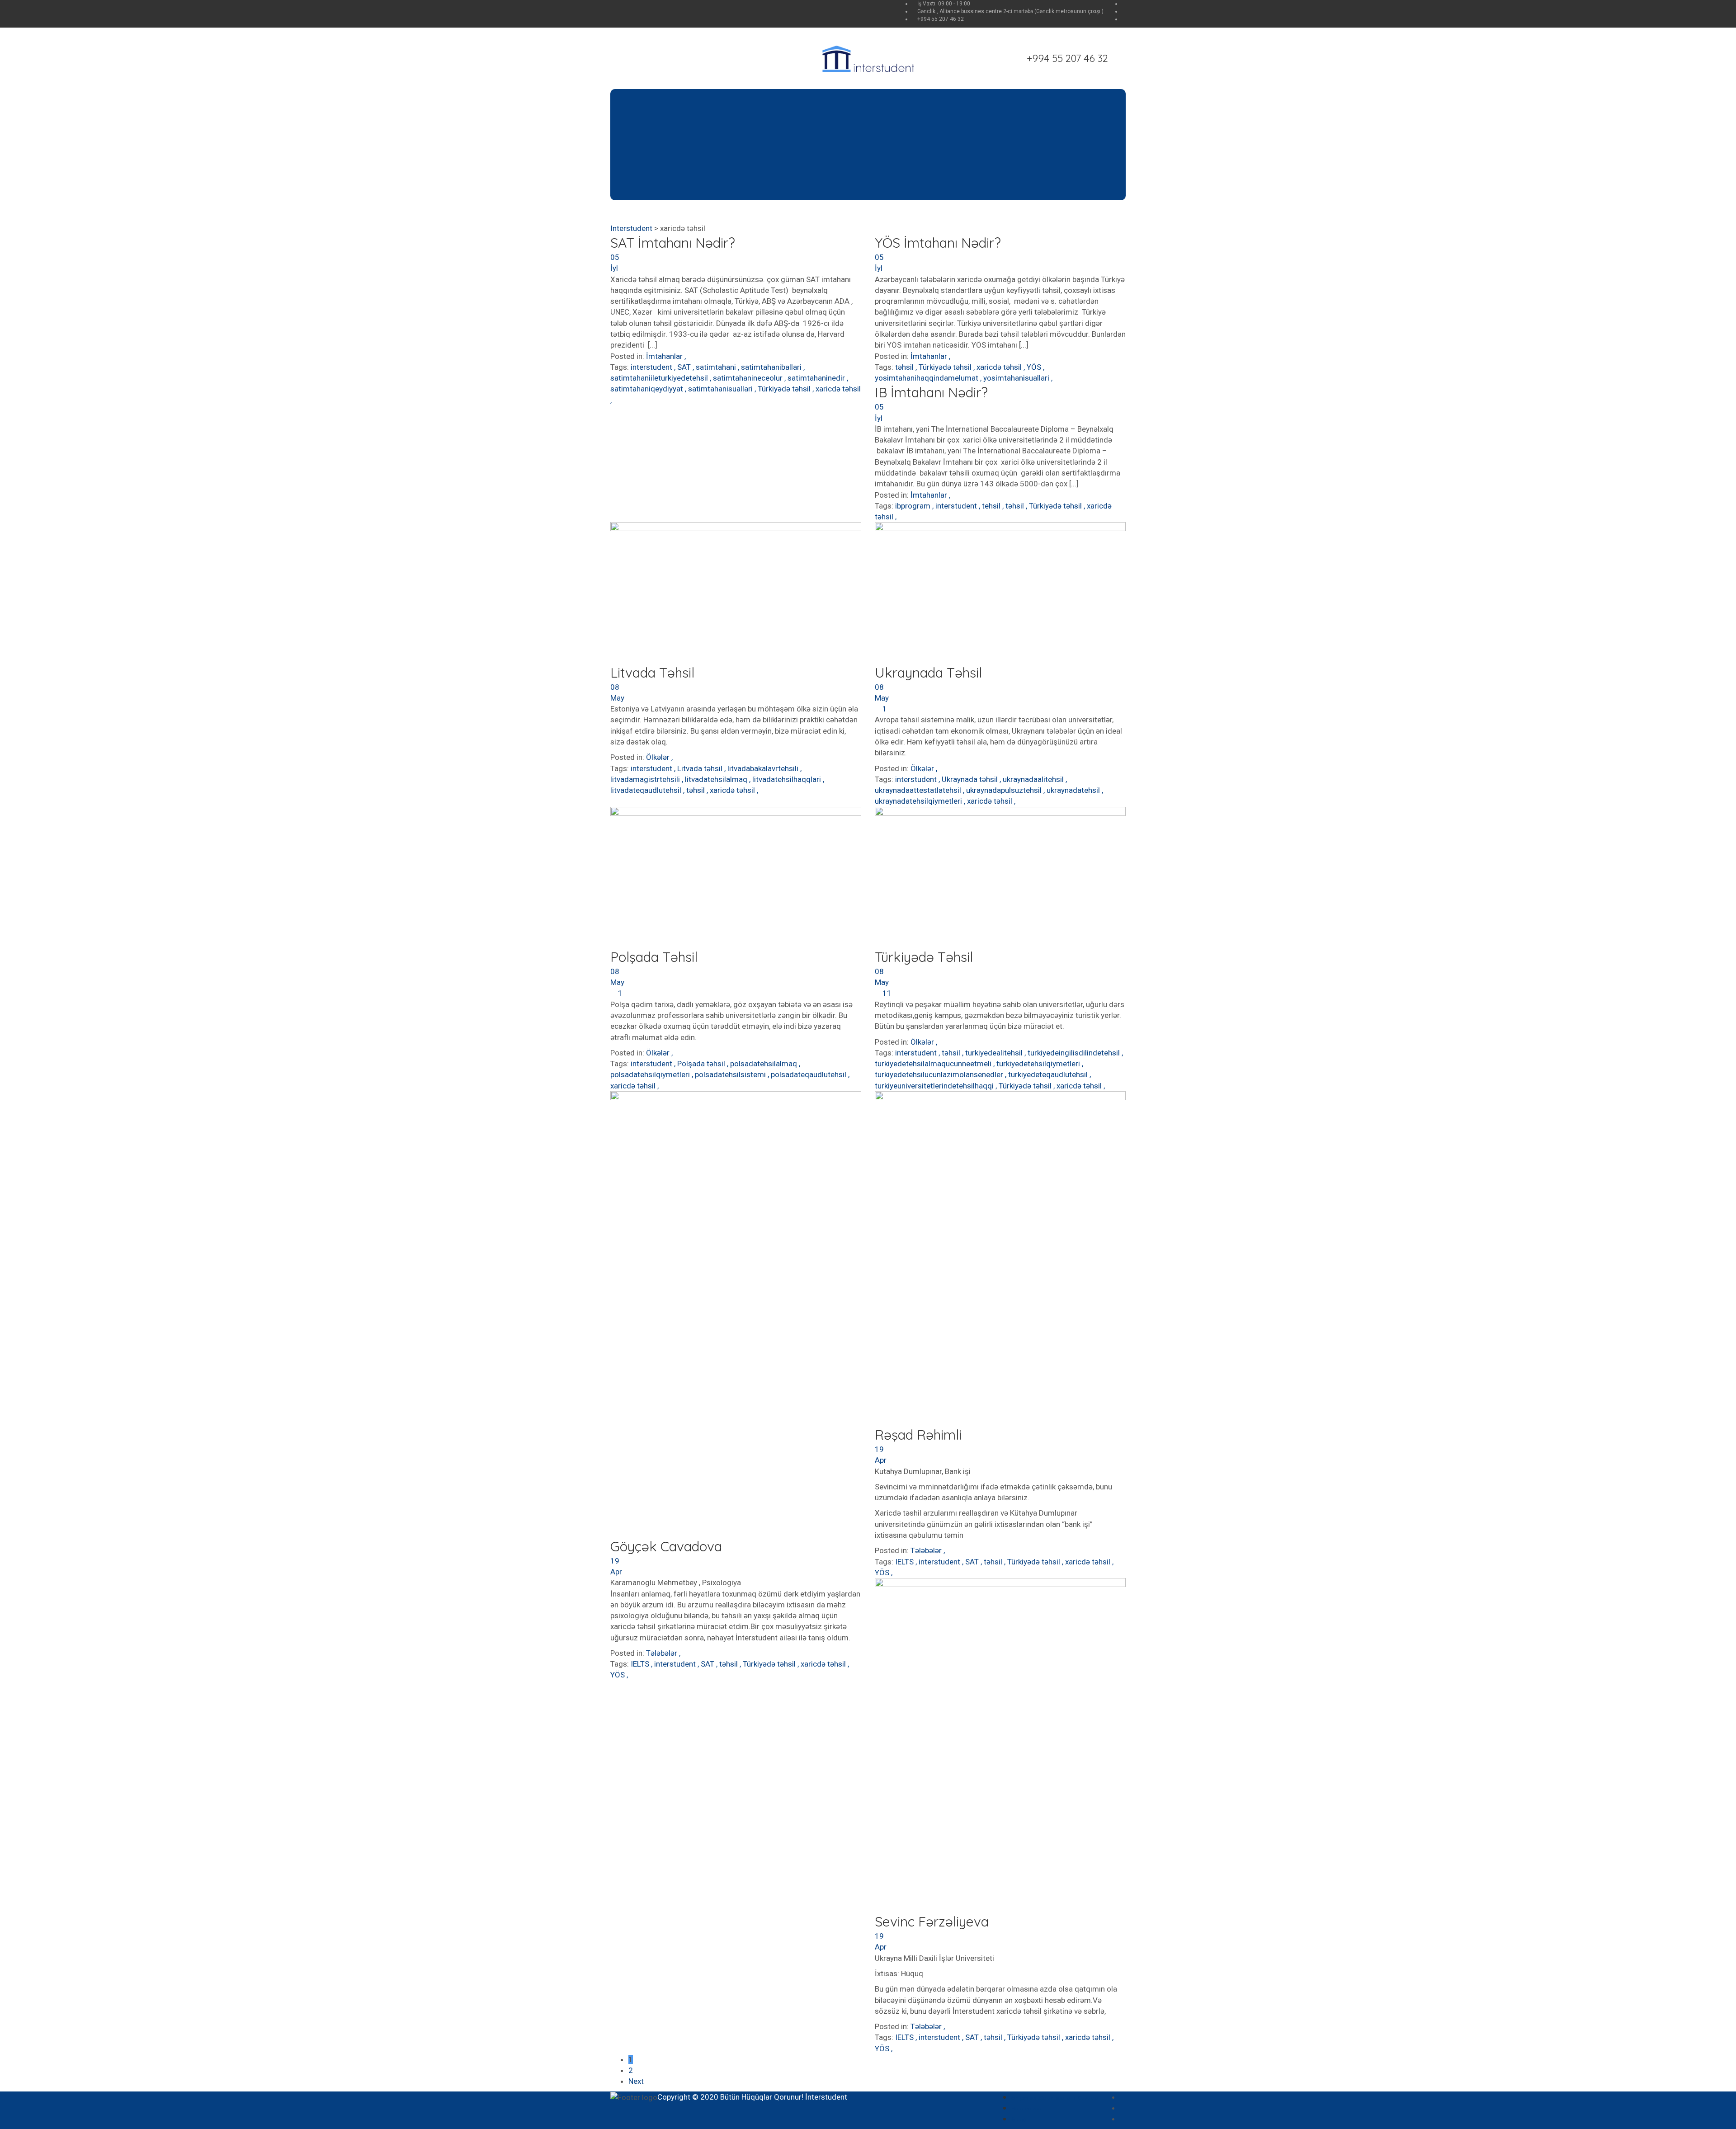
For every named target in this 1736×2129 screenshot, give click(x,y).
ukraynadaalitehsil (1034, 779)
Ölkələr (658, 757)
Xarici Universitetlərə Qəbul (777, 111)
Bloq (1087, 100)
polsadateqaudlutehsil (809, 1074)
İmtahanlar (664, 356)
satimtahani (717, 367)
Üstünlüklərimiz (678, 133)
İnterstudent (826, 2097)
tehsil (992, 506)
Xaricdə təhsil (794, 100)
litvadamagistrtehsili (646, 779)
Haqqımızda (669, 100)
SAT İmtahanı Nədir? (673, 243)
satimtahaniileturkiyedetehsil (660, 378)
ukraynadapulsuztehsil (1005, 790)
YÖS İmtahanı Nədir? (938, 243)
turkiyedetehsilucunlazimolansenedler (940, 1074)
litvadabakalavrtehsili (764, 768)
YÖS (1035, 367)
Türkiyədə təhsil (785, 389)
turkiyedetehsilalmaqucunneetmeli (934, 1064)
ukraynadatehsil (1074, 790)
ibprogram (914, 506)
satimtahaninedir (817, 378)
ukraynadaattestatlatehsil (919, 790)
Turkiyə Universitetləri (941, 111)
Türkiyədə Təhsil (948, 100)
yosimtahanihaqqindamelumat (927, 378)
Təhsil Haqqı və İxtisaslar (773, 155)
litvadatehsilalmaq (717, 779)
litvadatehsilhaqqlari (788, 779)
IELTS (641, 1664)
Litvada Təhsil (652, 673)
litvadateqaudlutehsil (647, 790)
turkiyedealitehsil (995, 1053)
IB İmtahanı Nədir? (931, 392)
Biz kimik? (668, 111)
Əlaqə (1111, 100)
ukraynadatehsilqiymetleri (919, 801)
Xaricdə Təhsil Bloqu (764, 166)
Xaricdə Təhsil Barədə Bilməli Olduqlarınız (803, 144)
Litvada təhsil (701, 768)
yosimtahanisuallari (1017, 378)
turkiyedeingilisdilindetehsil (1075, 1053)
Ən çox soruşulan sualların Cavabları (1057, 2098)
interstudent (652, 367)
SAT (685, 367)
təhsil (905, 367)
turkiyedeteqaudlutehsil (1049, 1074)
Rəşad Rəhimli (918, 1435)
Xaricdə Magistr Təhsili (768, 133)
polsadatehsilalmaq (764, 1064)
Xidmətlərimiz (676, 144)
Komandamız (675, 122)
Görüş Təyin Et (676, 178)
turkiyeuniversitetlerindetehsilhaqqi (935, 1086)
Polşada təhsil (702, 1064)
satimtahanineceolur (749, 378)
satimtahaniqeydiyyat (648, 389)
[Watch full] (736, 593)
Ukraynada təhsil (971, 779)
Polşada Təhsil (654, 957)
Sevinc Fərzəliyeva (932, 1922)
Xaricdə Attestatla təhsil (771, 122)
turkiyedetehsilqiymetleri (1039, 1064)
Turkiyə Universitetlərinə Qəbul (957, 144)
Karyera (665, 155)
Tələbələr (662, 1653)
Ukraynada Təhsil (928, 673)
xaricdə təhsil (838, 389)
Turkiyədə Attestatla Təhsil (950, 122)
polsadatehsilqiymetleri (651, 1074)
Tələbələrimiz (1045, 100)
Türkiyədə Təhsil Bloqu (941, 155)
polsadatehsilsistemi (731, 1074)
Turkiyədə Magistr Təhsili (946, 133)
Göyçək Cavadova (666, 1546)
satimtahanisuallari (721, 389)
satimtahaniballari (772, 367)
